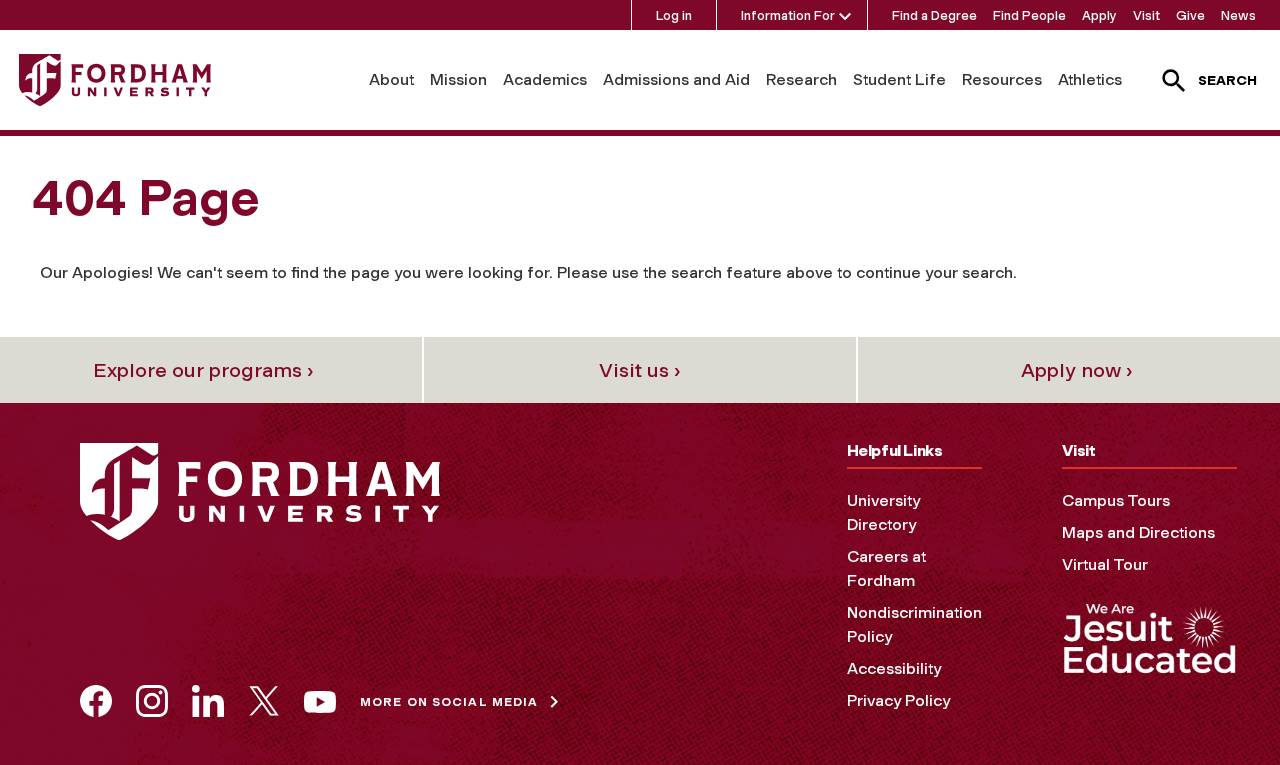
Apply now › (1077, 370)
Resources (1002, 79)
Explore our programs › (203, 370)
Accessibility (894, 668)
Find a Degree (934, 15)
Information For (788, 15)
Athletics (1090, 79)
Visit (1146, 15)
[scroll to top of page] (1220, 705)
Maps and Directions (1138, 532)
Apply (1099, 15)
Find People (1029, 15)
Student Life (899, 79)
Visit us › (640, 370)
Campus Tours (1116, 500)
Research (801, 79)
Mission (458, 79)
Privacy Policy (898, 700)
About (391, 79)
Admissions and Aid (676, 79)
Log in (674, 15)
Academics (545, 79)
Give (1190, 15)
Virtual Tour (1105, 564)
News (1238, 15)
